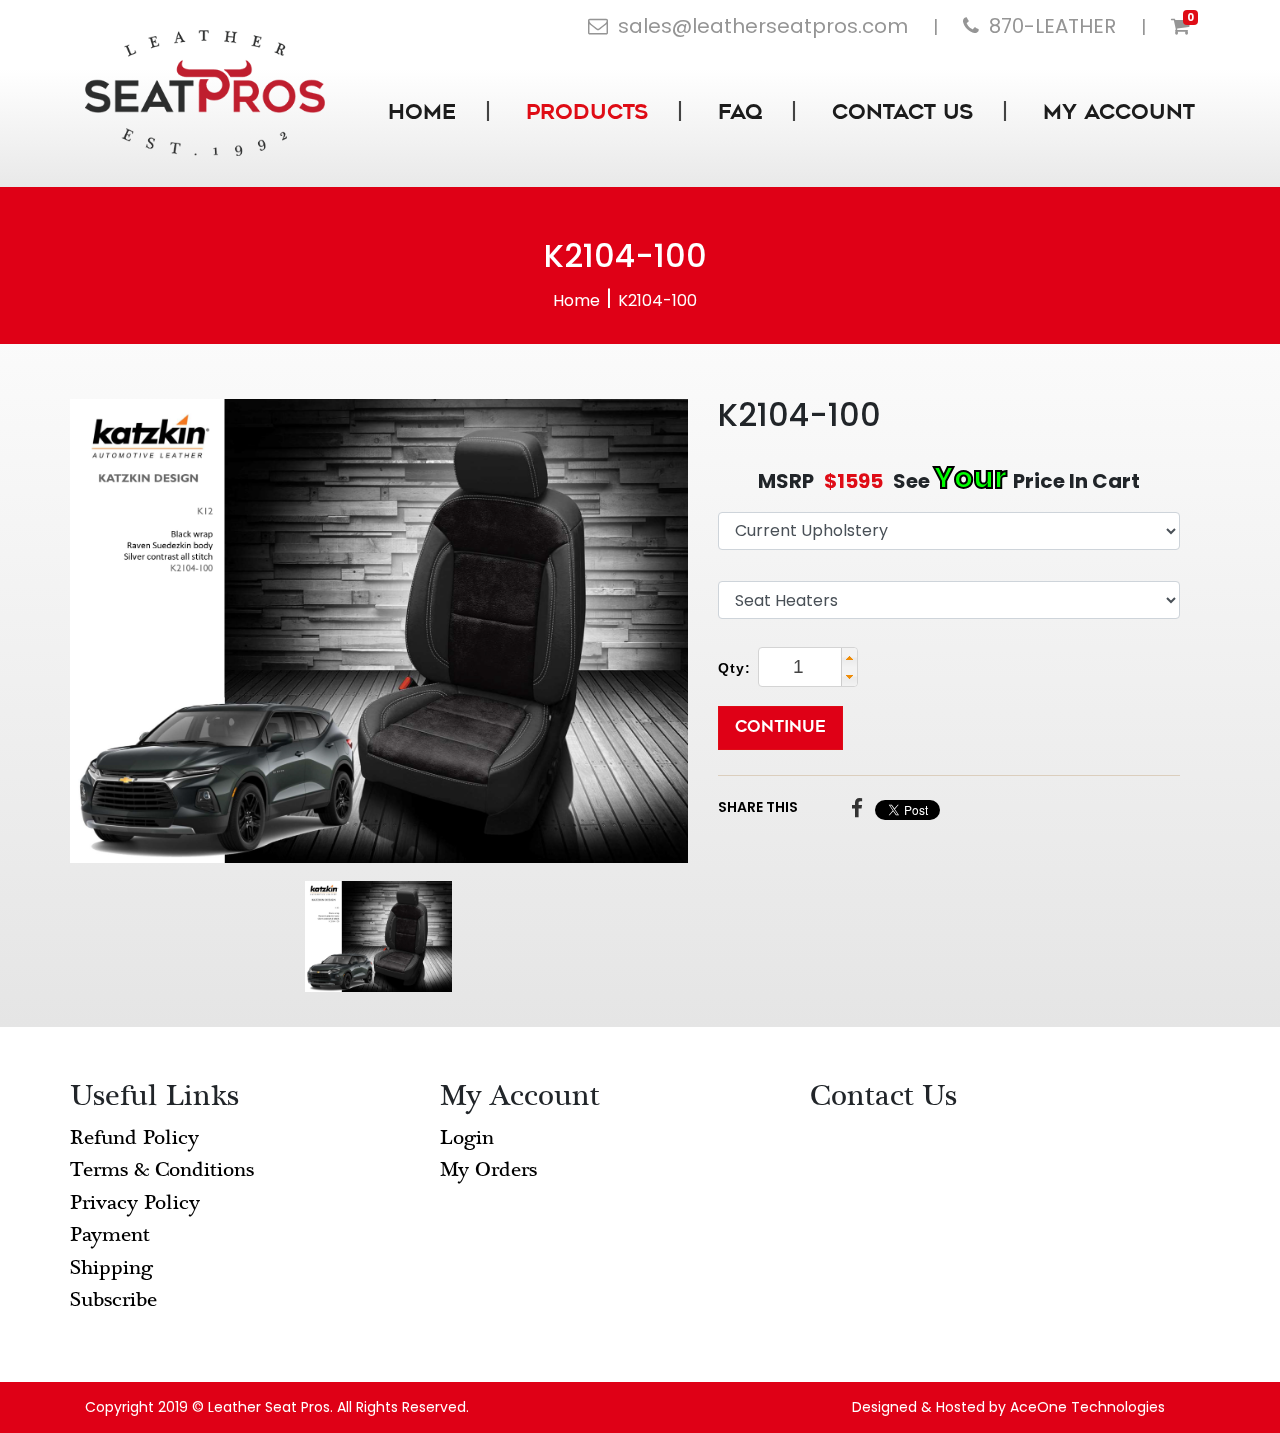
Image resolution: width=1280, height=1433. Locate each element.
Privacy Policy (135, 1202)
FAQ (740, 113)
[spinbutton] (808, 667)
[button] (849, 657)
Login (467, 1137)
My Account (1119, 113)
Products (587, 113)
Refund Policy (134, 1137)
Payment (110, 1234)
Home (422, 113)
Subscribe (113, 1299)
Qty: (734, 668)
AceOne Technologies (1087, 1407)
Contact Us (902, 113)
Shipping (111, 1267)
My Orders (488, 1169)
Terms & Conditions (162, 1169)
